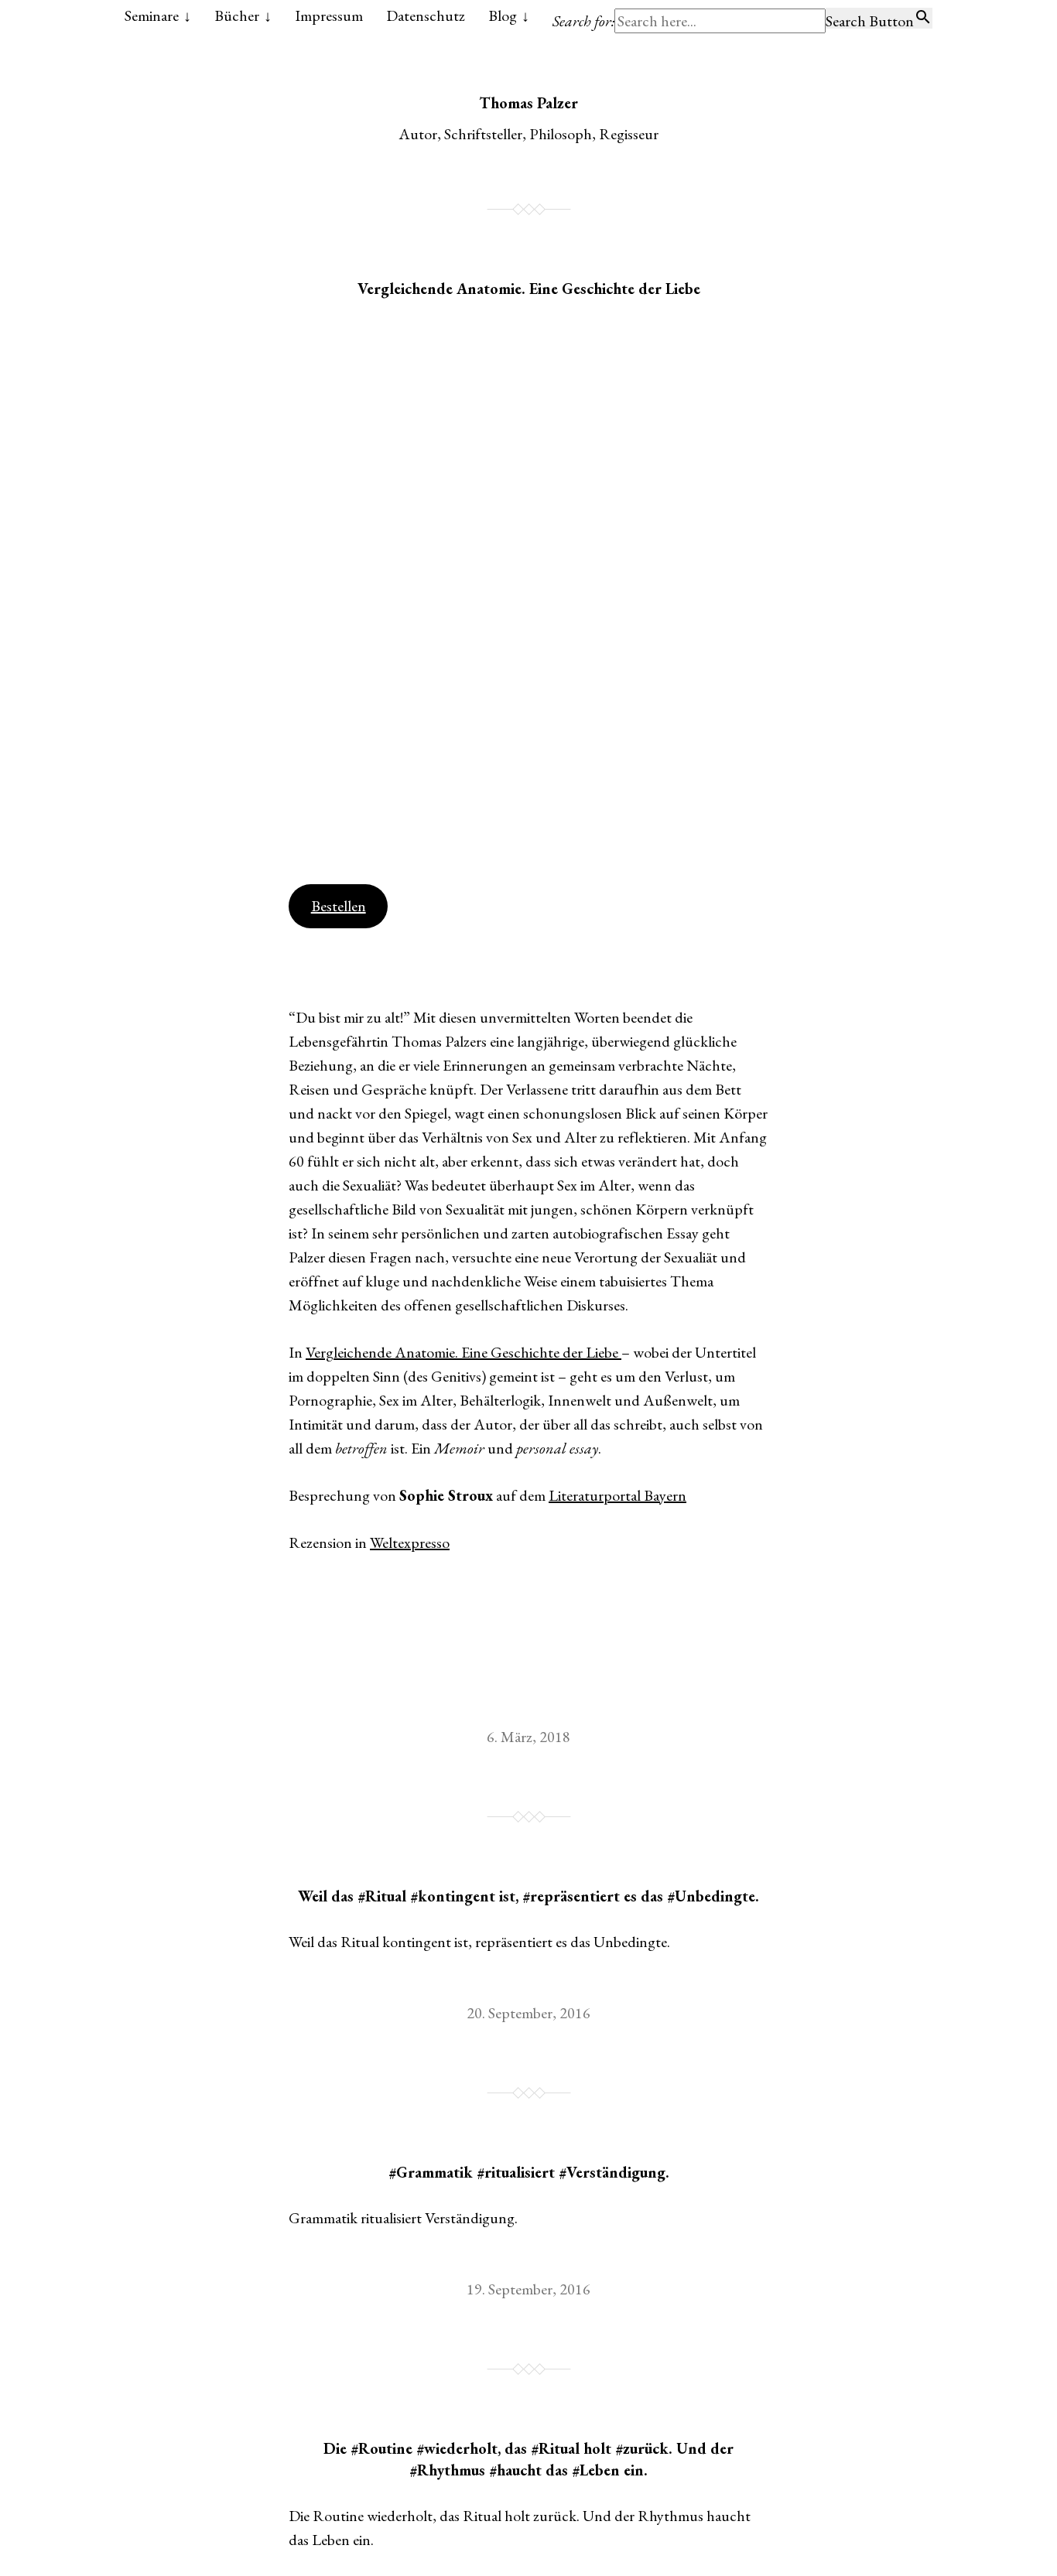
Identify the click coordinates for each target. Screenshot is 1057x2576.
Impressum (329, 15)
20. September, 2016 (528, 2013)
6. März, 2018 (528, 1737)
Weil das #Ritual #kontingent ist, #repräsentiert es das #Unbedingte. (528, 1896)
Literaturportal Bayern (617, 1495)
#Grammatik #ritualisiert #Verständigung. (529, 2172)
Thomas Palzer (528, 103)
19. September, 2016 (528, 2289)
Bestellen (339, 906)
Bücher (237, 15)
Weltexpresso (410, 1543)
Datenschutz (426, 15)
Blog (503, 15)
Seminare (152, 15)
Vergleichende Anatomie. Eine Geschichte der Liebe (529, 289)
